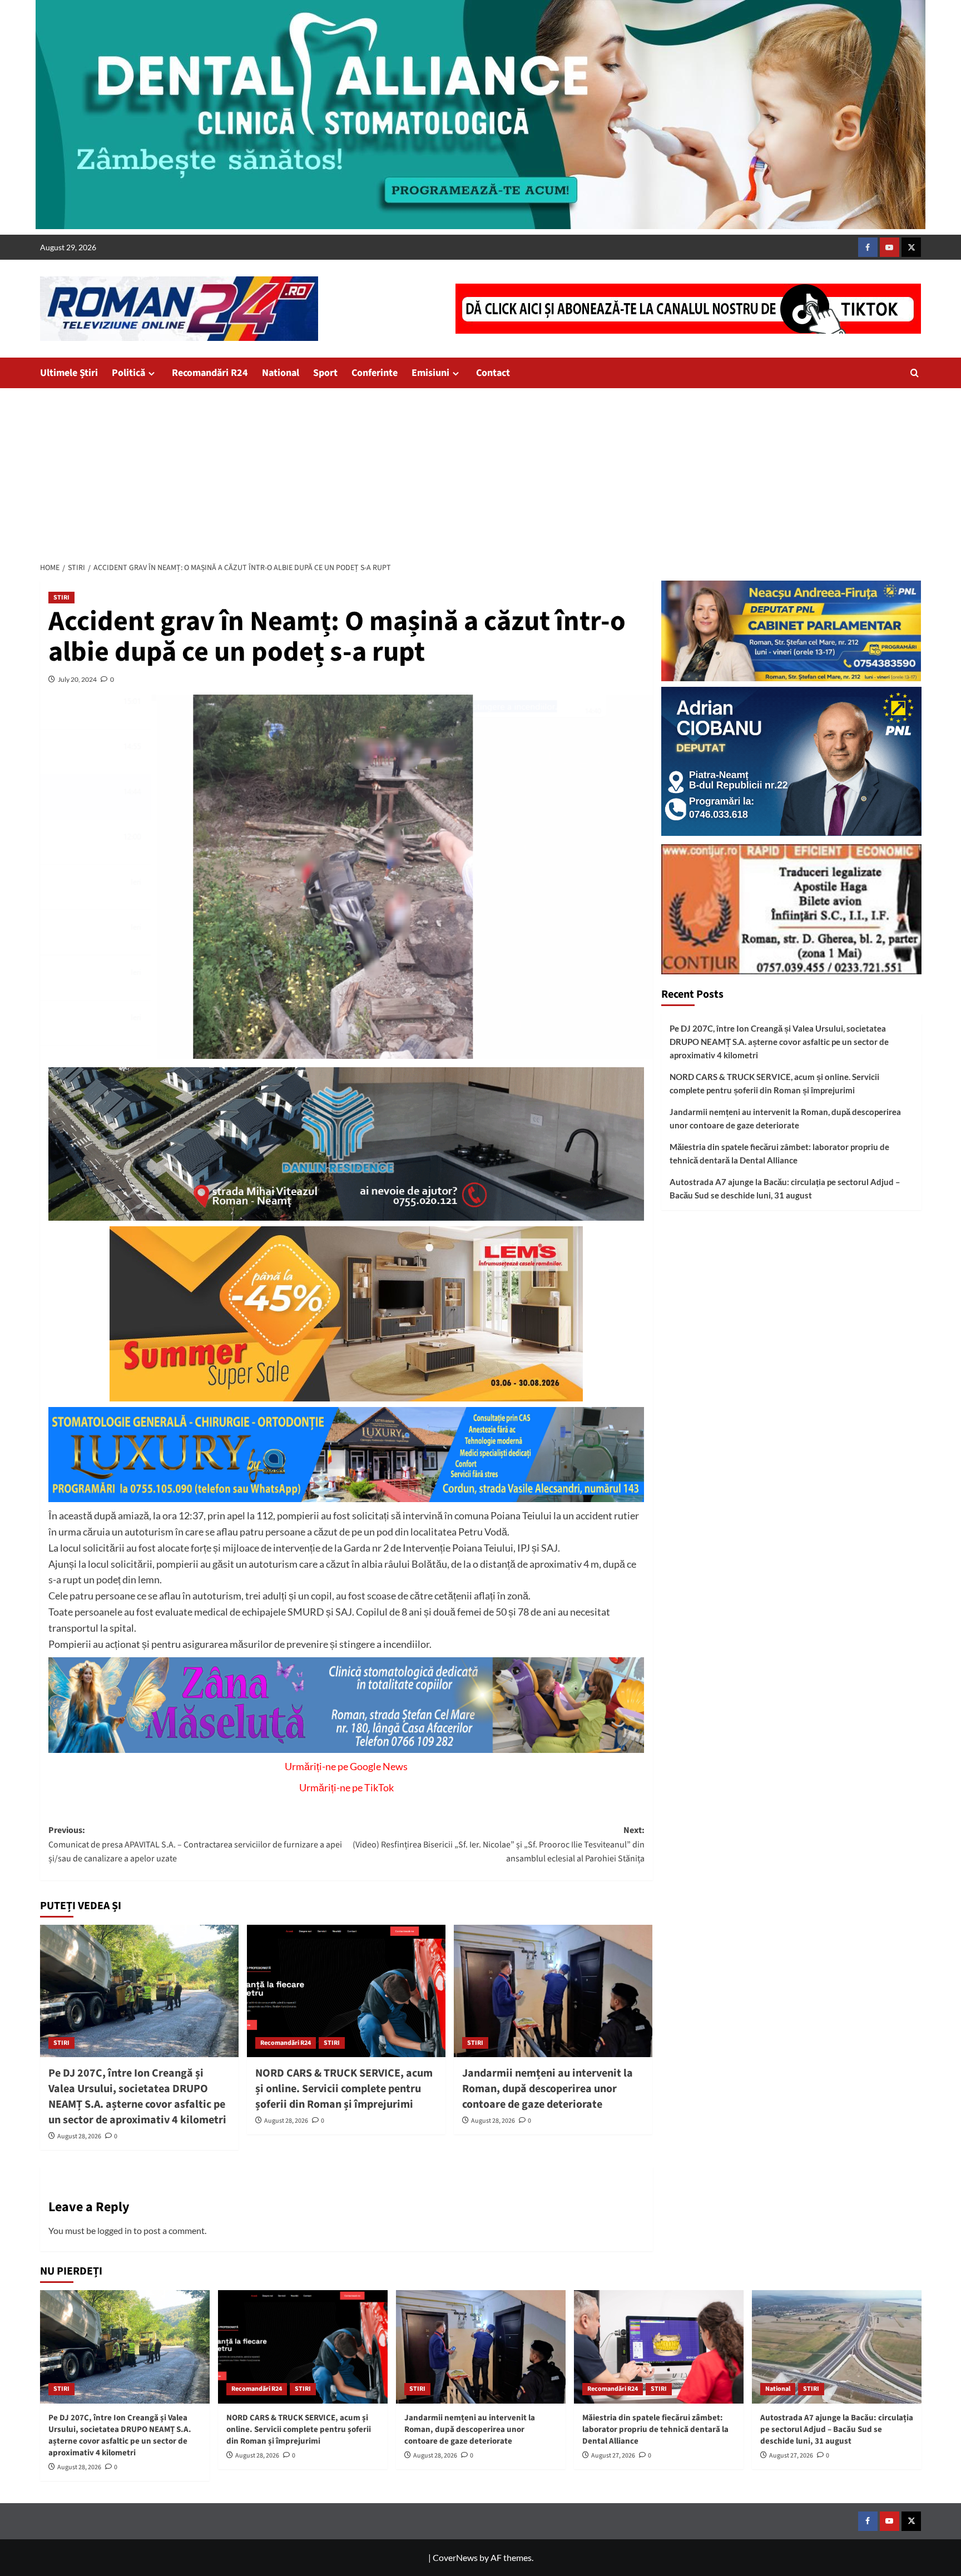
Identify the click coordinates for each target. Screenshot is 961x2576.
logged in (115, 2230)
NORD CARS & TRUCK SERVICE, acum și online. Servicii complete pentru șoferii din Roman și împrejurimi (344, 2089)
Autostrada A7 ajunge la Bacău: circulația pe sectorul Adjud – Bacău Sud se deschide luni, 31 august (785, 1188)
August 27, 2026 (613, 2456)
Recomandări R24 (210, 373)
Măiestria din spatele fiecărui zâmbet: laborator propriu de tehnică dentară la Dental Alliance (779, 1153)
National (281, 373)
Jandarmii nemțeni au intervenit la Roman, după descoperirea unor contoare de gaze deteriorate (548, 2089)
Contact (493, 373)
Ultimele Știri (69, 373)
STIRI (61, 598)
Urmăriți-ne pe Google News (346, 1766)
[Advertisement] (481, 472)
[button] (915, 373)
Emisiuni (430, 373)
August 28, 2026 (79, 2136)
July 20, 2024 (77, 679)
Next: (499, 1844)
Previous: (195, 1844)
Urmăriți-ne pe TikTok (346, 1787)
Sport (325, 373)
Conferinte (375, 373)
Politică (128, 373)
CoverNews (455, 2557)
